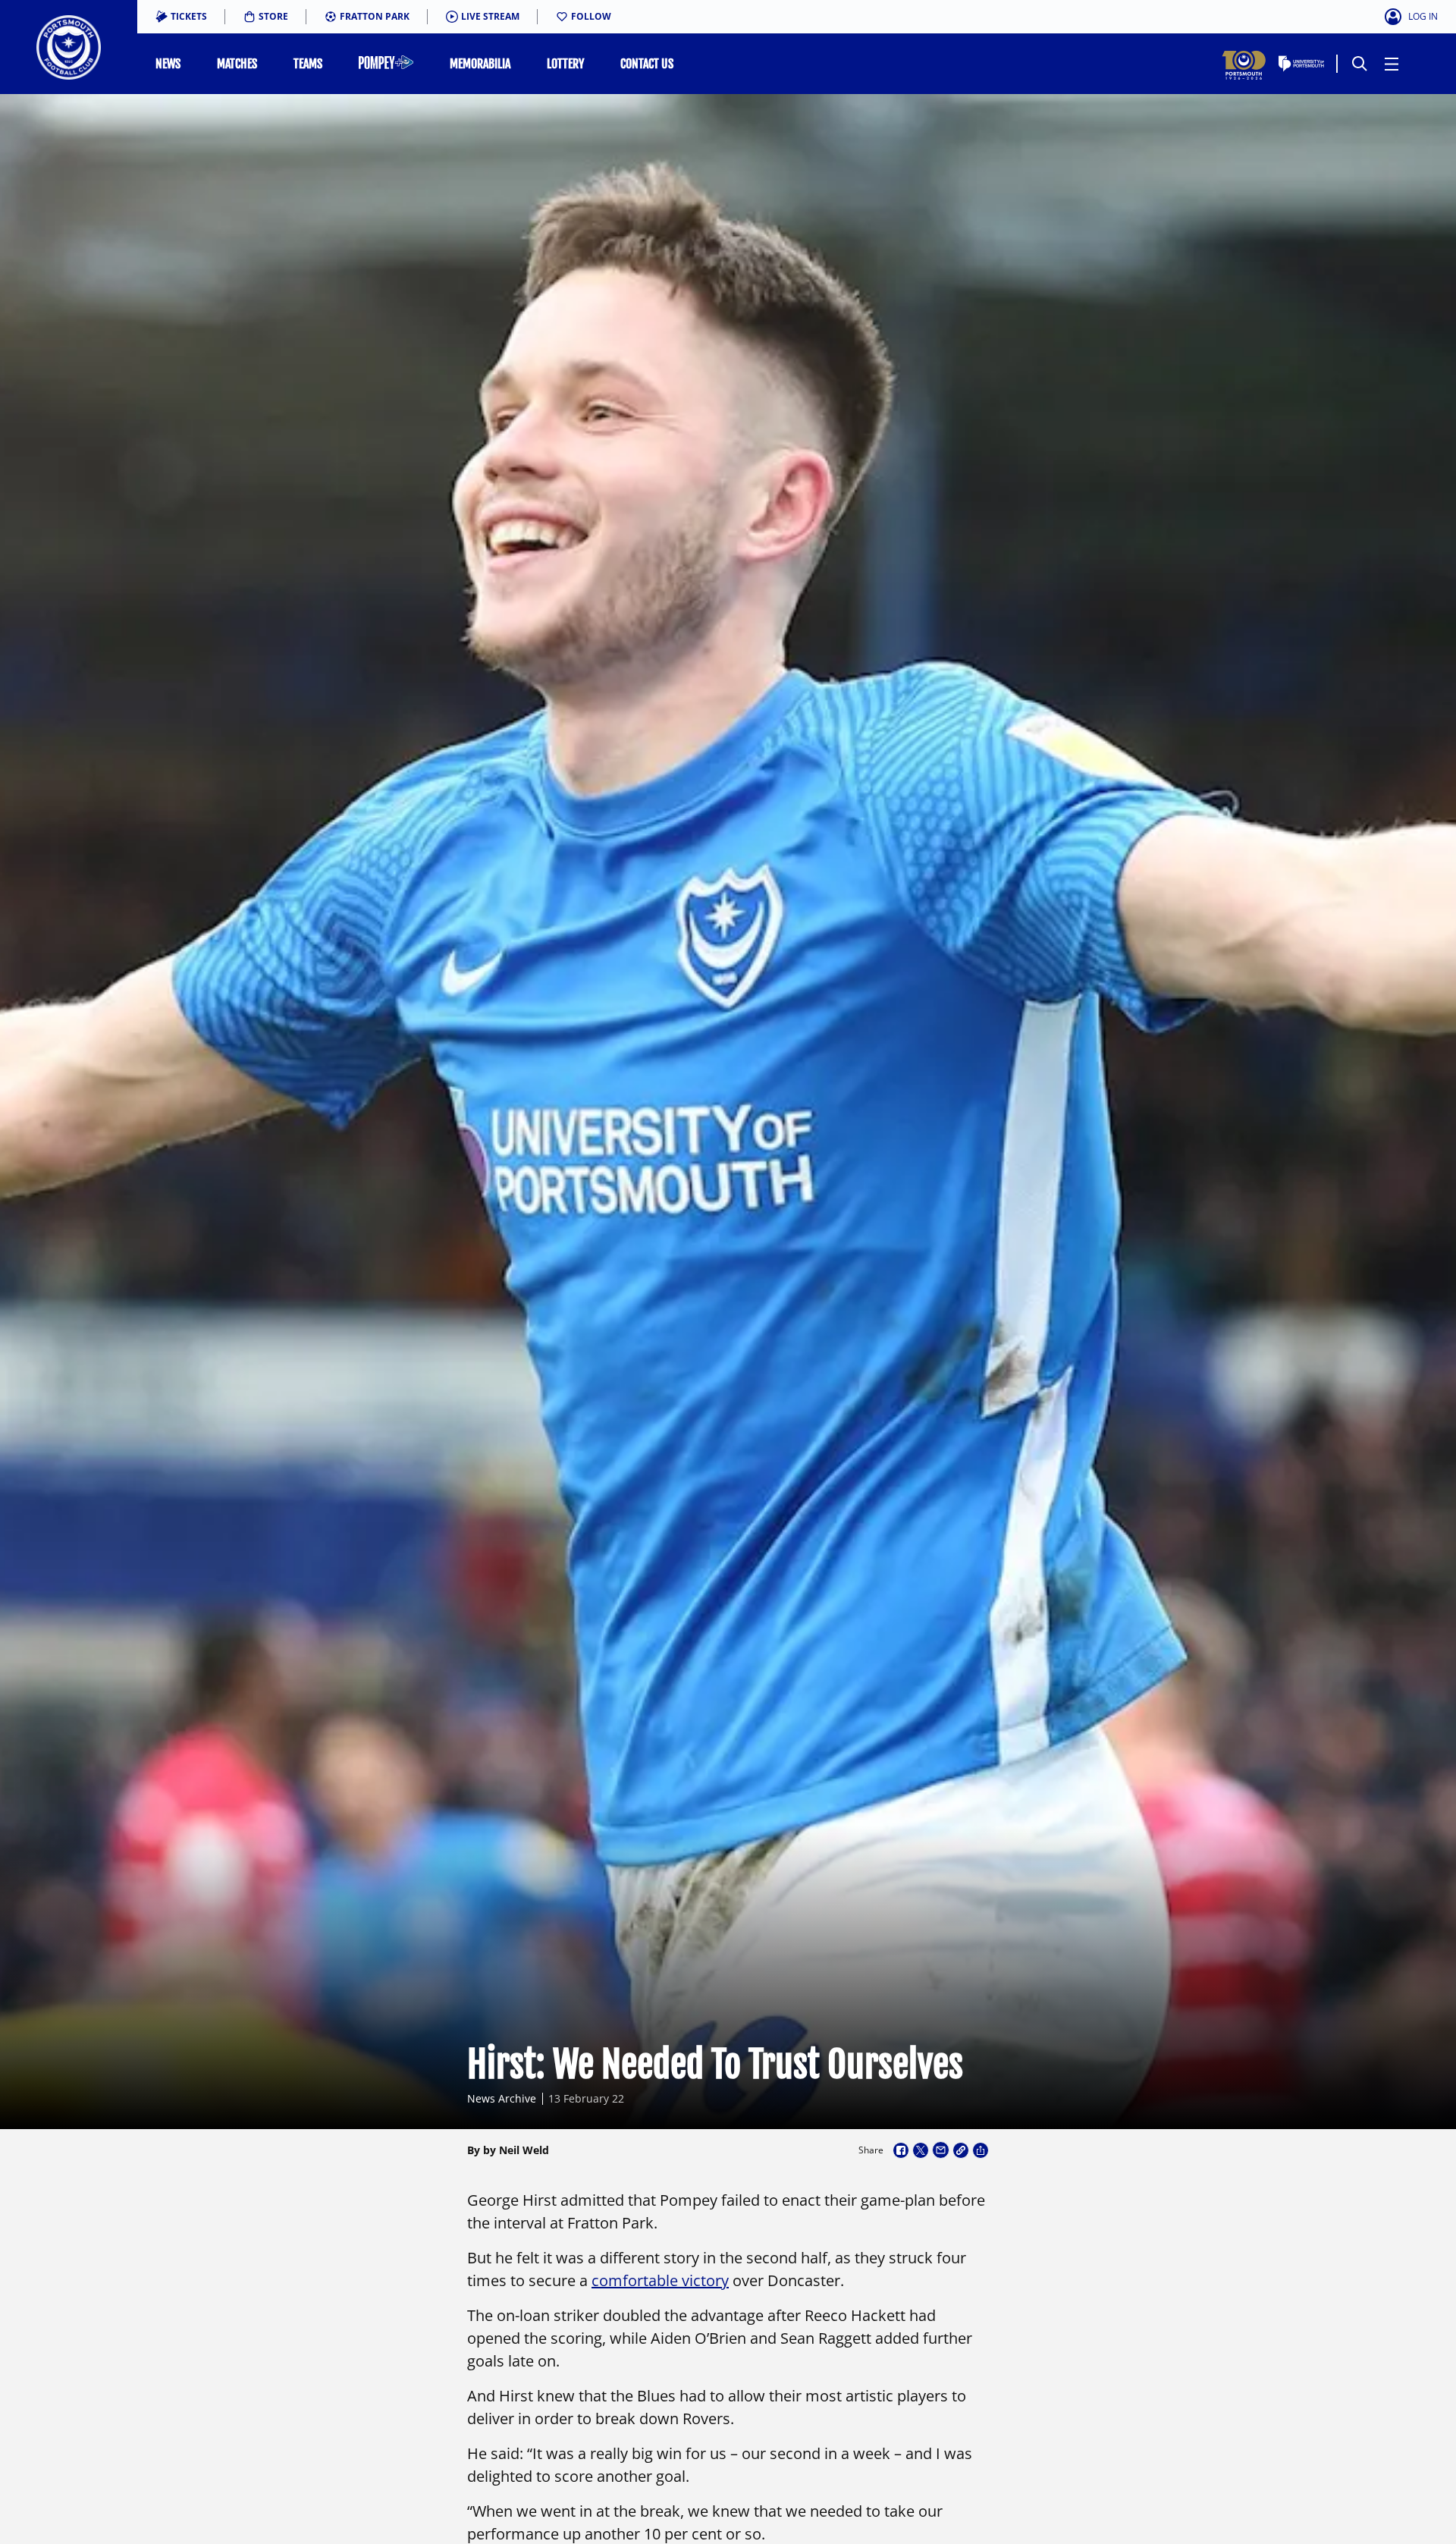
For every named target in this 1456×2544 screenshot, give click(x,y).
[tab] (181, 17)
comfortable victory (660, 2280)
